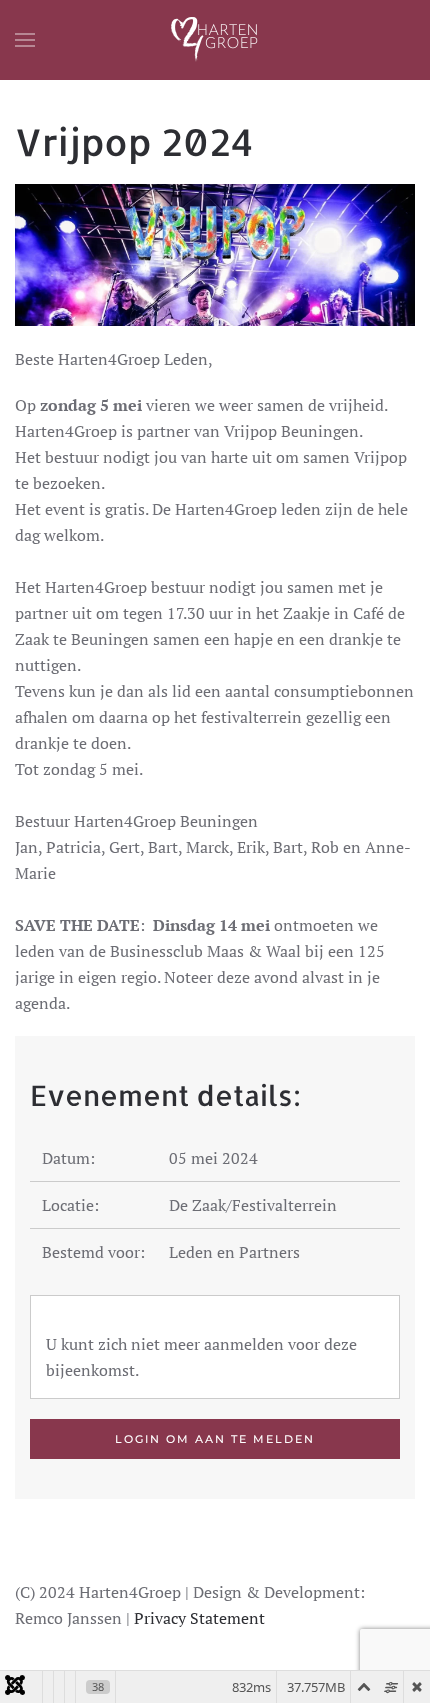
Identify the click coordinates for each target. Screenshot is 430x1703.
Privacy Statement (199, 1618)
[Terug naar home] (215, 40)
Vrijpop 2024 (134, 141)
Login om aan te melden (215, 1439)
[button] (25, 40)
